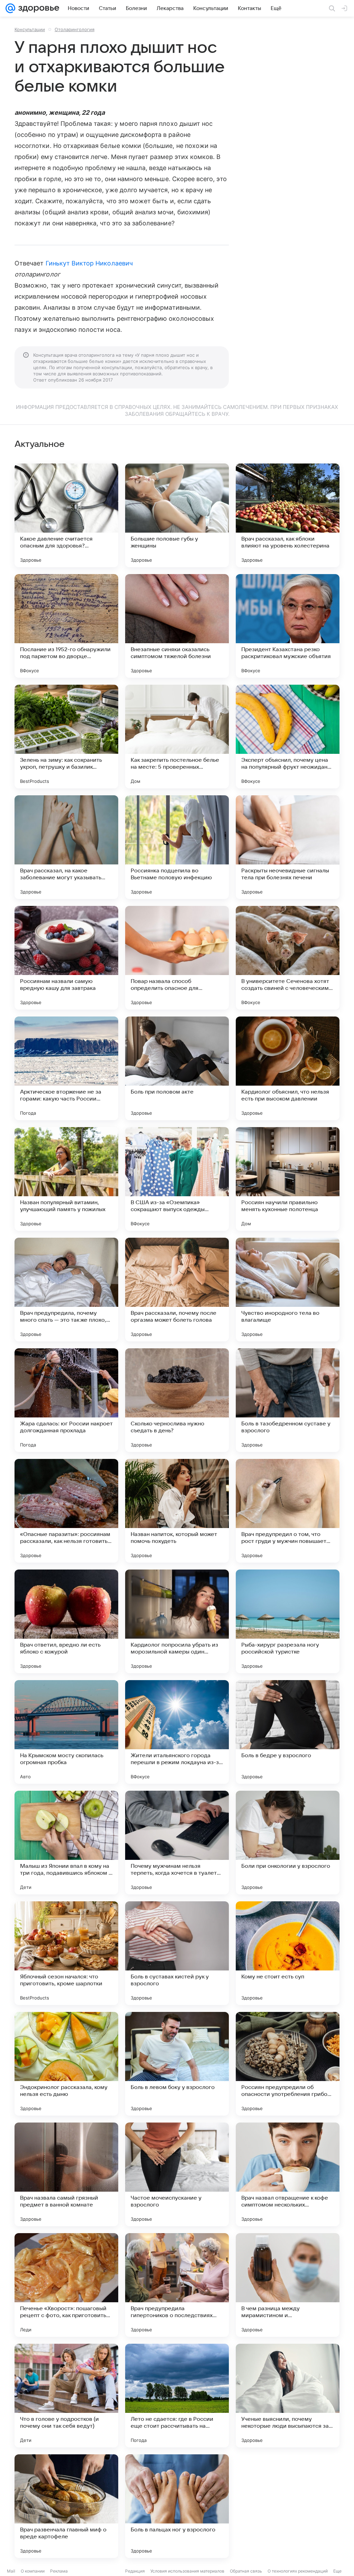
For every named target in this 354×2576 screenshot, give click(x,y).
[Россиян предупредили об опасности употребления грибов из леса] (288, 2064)
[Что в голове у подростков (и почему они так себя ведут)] (66, 2396)
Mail (11, 2571)
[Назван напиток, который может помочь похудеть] (177, 1511)
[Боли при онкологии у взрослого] (288, 1843)
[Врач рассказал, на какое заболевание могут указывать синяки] (66, 847)
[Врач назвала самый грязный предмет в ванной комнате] (66, 2174)
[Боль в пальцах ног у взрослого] (177, 2506)
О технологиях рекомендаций (298, 2571)
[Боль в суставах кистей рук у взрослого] (177, 1953)
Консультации (30, 29)
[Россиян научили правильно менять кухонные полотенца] (288, 1179)
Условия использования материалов (187, 2571)
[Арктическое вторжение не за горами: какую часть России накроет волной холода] (66, 1068)
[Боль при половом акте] (177, 1068)
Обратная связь (246, 2571)
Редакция (135, 2571)
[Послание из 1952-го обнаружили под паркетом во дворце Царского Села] (66, 626)
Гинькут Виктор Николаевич (89, 263)
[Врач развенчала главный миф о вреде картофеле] (66, 2506)
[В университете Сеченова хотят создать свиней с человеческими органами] (288, 958)
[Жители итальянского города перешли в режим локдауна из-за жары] (177, 1732)
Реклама (59, 2571)
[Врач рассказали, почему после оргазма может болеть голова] (177, 1290)
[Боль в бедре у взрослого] (288, 1732)
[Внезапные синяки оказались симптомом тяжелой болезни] (177, 626)
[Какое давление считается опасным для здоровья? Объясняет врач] (66, 515)
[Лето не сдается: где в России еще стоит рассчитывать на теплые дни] (177, 2396)
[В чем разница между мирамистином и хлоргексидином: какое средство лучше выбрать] (288, 2285)
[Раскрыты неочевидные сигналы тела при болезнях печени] (288, 847)
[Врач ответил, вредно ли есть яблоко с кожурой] (66, 1621)
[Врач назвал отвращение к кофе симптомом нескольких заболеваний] (288, 2174)
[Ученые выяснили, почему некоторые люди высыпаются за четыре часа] (288, 2396)
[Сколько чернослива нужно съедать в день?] (177, 1400)
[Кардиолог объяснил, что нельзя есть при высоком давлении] (288, 1068)
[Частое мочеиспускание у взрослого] (177, 2174)
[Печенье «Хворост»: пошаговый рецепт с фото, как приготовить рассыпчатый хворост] (66, 2285)
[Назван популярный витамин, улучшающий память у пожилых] (66, 1179)
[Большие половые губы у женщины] (177, 515)
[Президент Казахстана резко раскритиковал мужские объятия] (288, 626)
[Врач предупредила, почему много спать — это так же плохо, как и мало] (66, 1290)
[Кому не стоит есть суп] (288, 1953)
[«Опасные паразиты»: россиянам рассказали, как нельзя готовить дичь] (66, 1511)
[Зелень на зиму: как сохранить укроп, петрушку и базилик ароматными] (66, 737)
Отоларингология (74, 29)
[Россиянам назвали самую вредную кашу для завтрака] (66, 958)
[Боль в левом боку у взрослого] (177, 2064)
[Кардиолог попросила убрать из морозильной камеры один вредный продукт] (177, 1621)
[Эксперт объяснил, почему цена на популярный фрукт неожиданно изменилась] (288, 737)
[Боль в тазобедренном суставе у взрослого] (288, 1400)
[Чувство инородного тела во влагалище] (288, 1290)
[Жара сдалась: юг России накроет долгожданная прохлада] (66, 1400)
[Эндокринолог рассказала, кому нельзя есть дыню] (66, 2064)
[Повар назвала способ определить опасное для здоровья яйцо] (177, 958)
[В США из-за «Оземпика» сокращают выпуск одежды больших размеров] (177, 1179)
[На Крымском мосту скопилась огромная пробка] (66, 1732)
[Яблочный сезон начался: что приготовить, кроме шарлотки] (66, 1953)
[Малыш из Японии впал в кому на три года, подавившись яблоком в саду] (66, 1843)
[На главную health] (37, 8)
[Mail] (10, 8)
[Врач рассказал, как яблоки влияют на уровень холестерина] (288, 515)
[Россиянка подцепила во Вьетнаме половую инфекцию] (177, 847)
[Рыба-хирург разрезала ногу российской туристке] (288, 1621)
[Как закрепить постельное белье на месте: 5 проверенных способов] (177, 737)
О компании (33, 2571)
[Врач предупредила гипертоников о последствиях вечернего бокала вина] (177, 2285)
